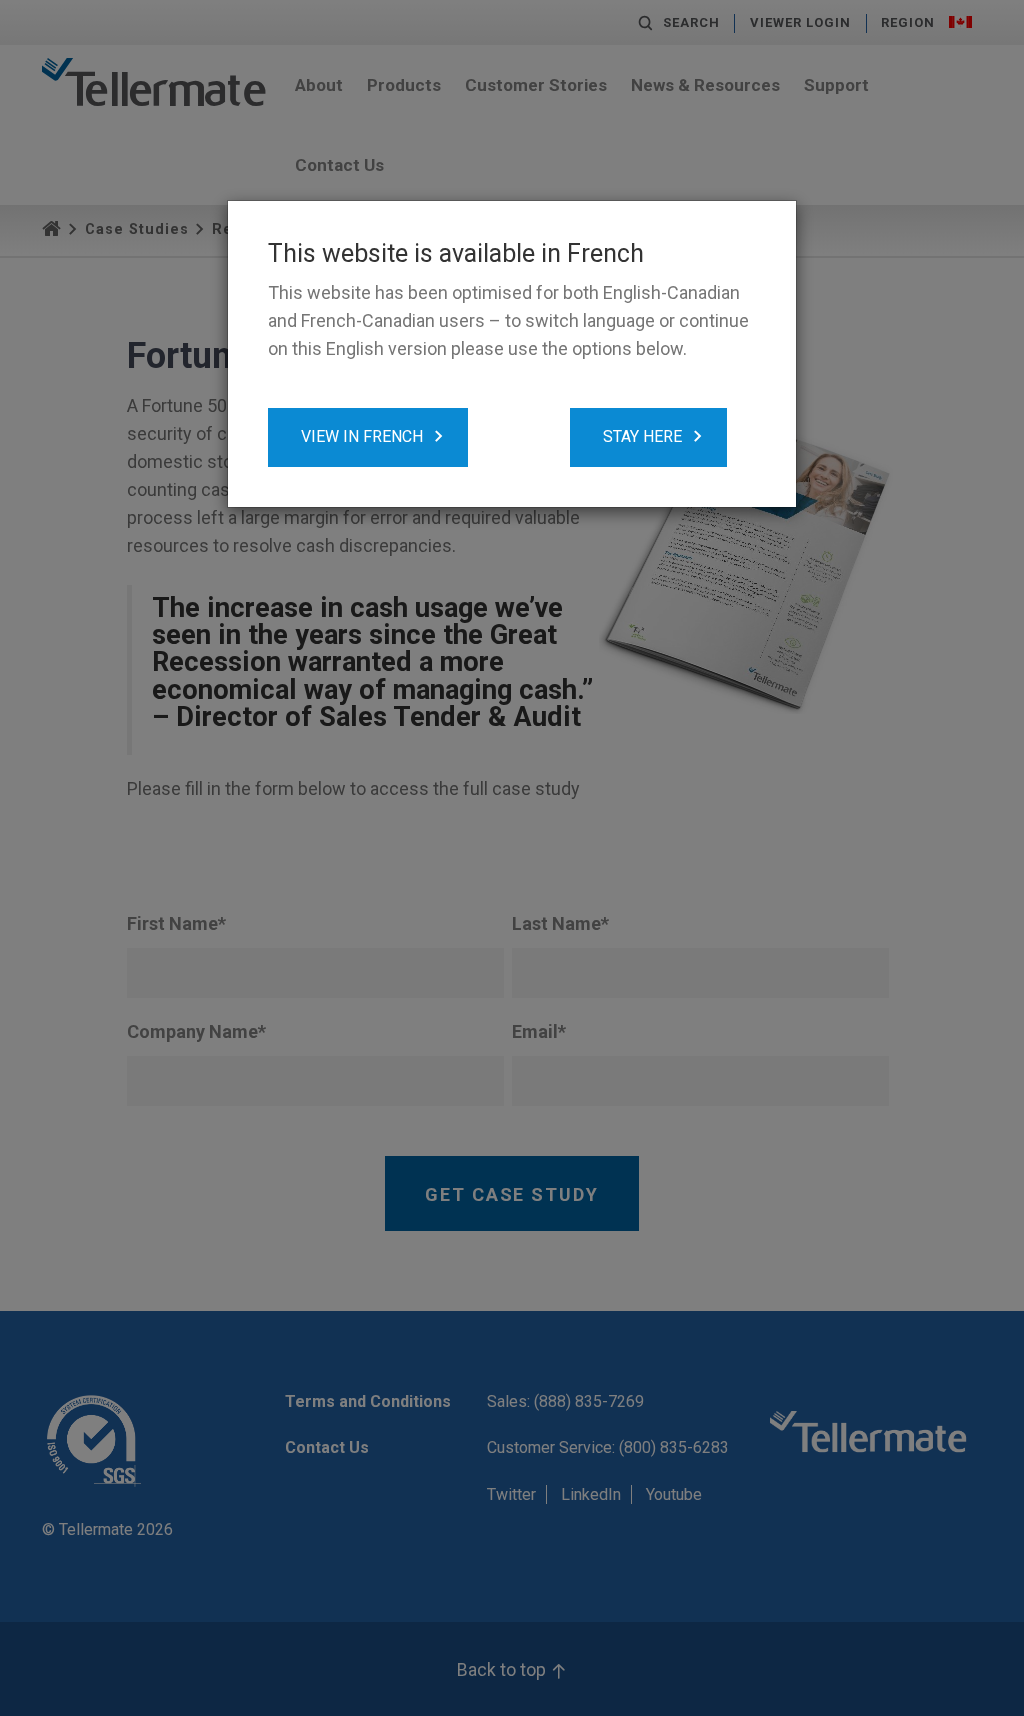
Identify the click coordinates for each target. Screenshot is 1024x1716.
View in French (362, 436)
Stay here (642, 436)
